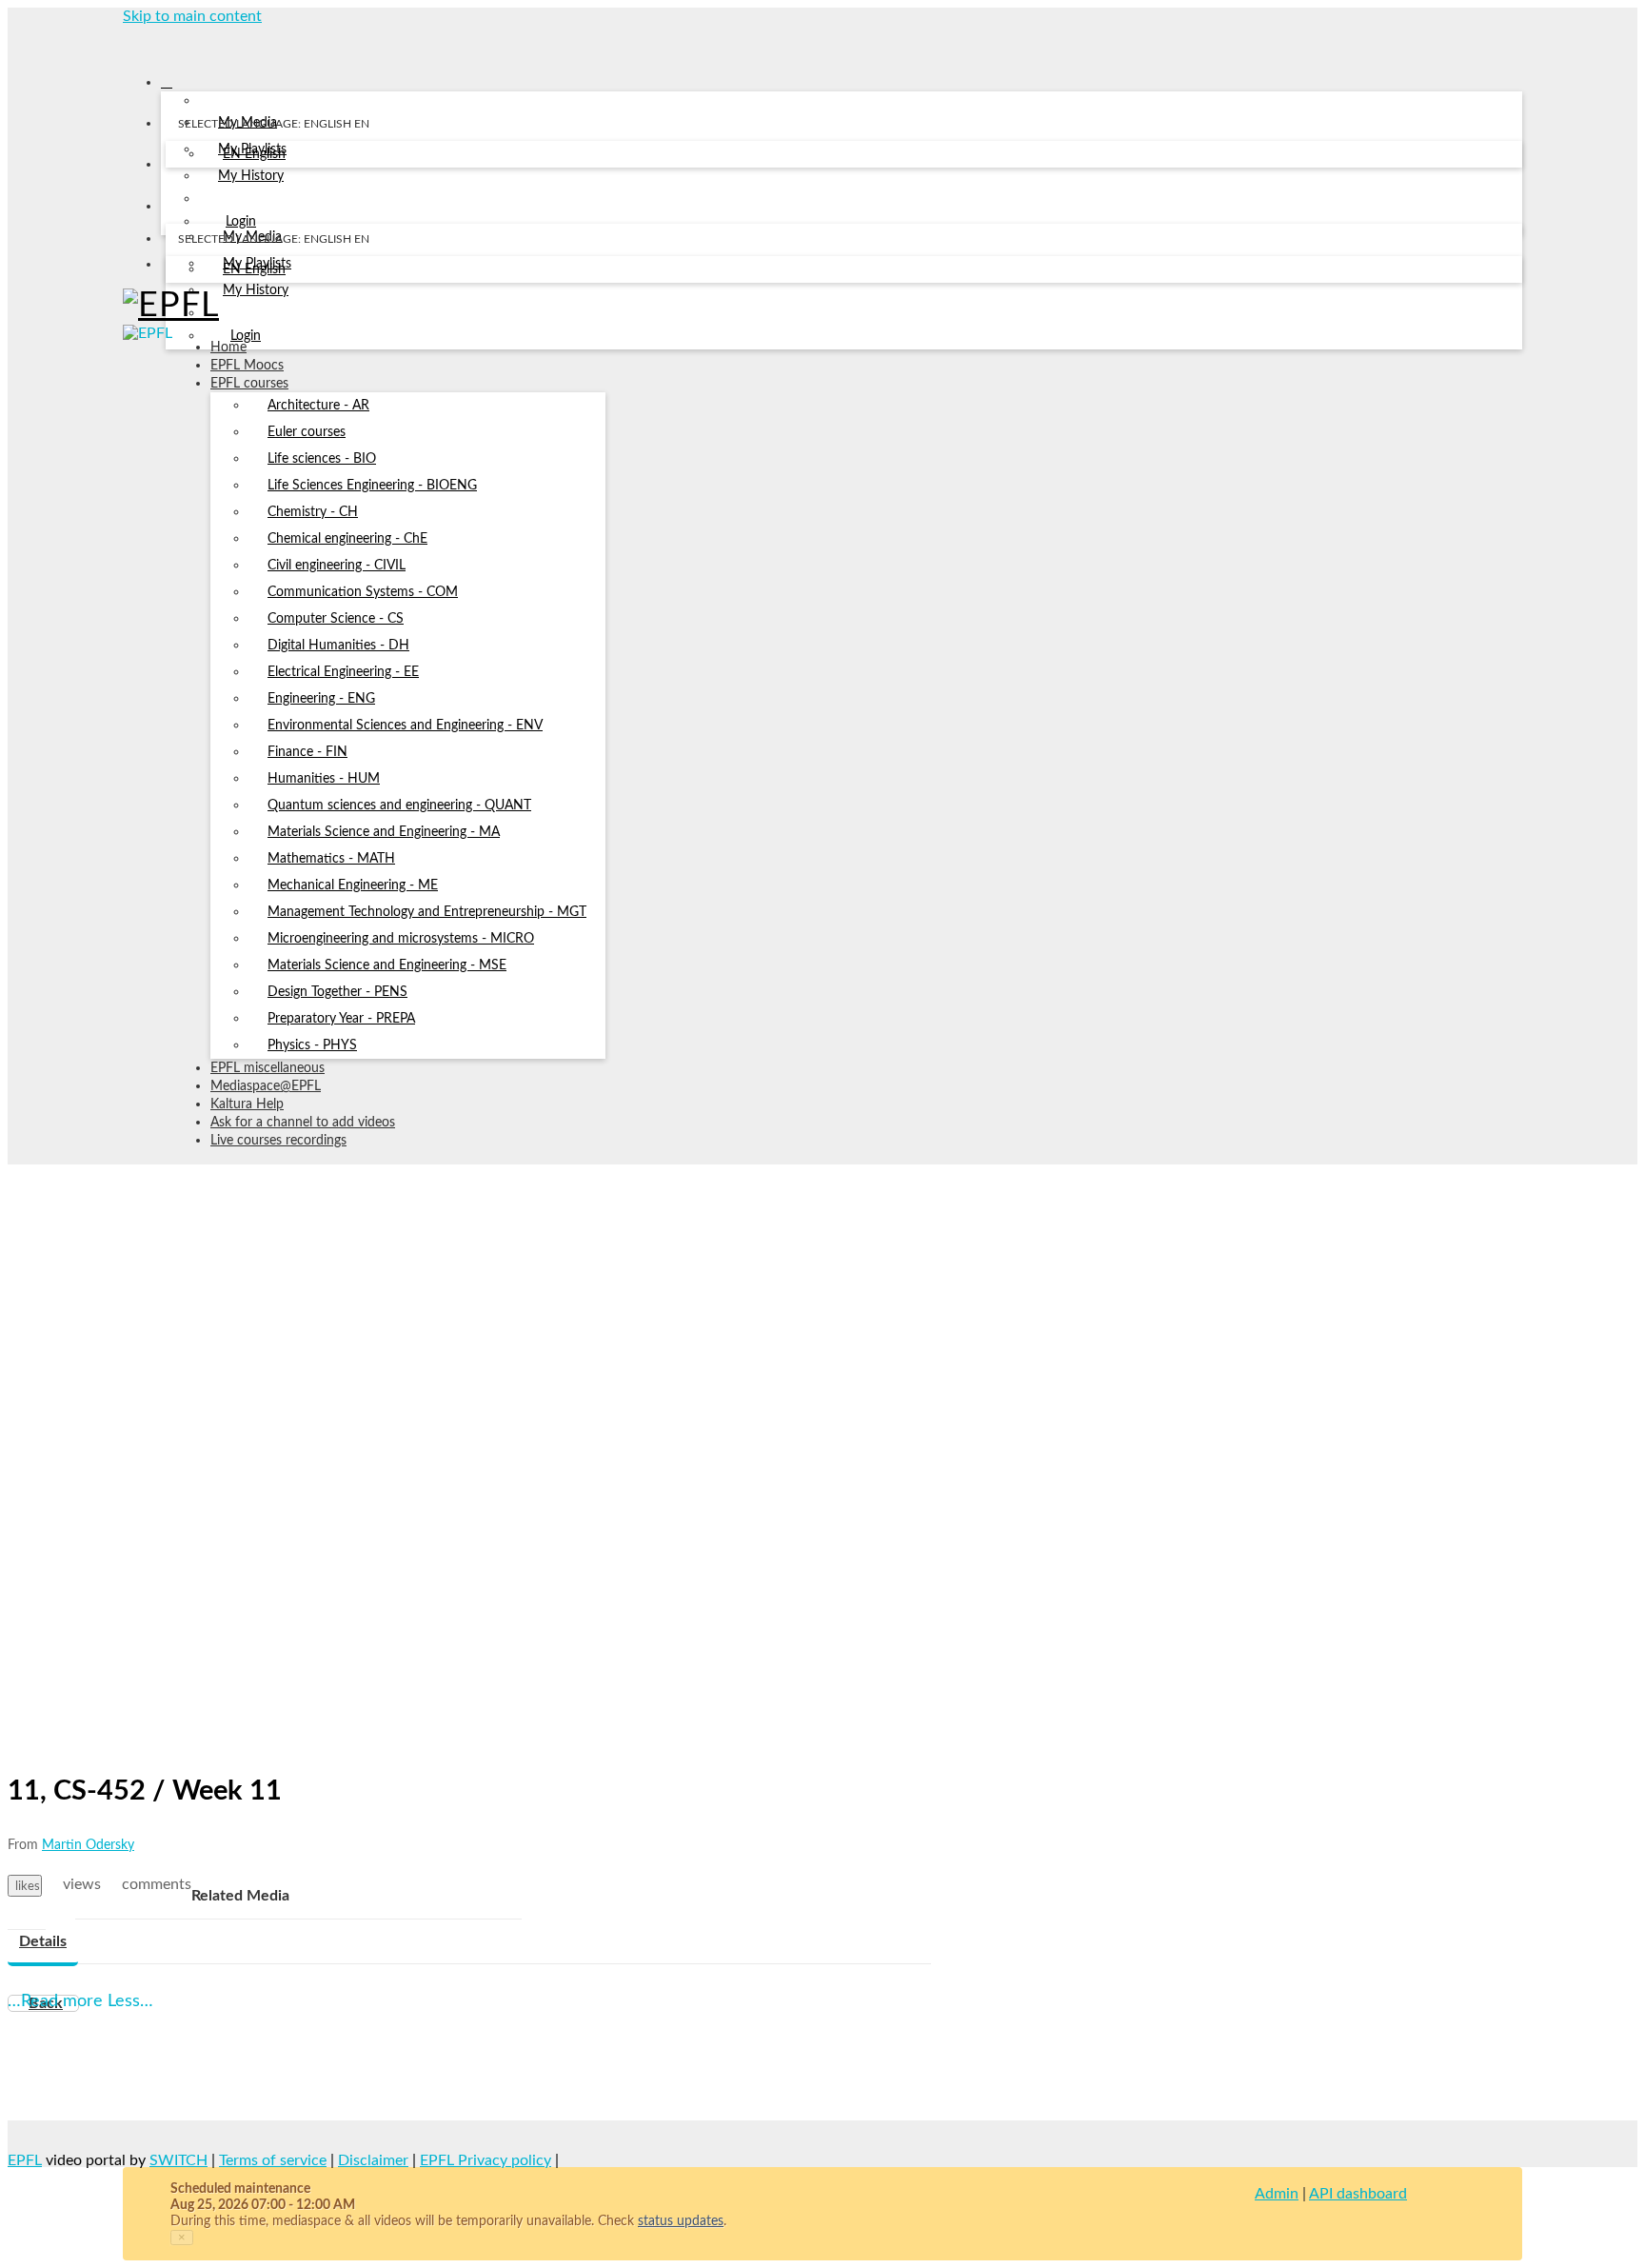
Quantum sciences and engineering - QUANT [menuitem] (399, 806)
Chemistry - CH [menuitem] (313, 512)
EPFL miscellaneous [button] (268, 1068)
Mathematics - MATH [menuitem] (331, 859)
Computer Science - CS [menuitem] (336, 619)
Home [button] (228, 348)
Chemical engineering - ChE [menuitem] (347, 539)
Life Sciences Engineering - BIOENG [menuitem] (372, 486)
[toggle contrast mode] (178, 269)
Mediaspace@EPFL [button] (266, 1086)
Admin (1277, 2194)
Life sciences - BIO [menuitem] (322, 459)
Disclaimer (373, 2160)
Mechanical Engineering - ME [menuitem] (353, 885)
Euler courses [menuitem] (307, 432)
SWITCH (178, 2160)
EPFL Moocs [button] (247, 366)
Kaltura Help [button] (247, 1104)
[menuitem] (254, 155)
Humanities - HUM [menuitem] (324, 779)
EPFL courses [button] (249, 384)
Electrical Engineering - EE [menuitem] (343, 672)
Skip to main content (192, 16)
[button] (129, 42)
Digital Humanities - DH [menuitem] (338, 646)
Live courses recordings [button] (278, 1141)
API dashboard (1358, 2194)
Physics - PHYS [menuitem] (312, 1045)
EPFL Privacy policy (486, 2160)
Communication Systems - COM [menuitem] (363, 592)
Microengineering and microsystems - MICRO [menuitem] (401, 939)
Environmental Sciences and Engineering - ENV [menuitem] (405, 726)
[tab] (43, 1942)
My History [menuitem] (251, 176)
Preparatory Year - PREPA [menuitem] (341, 1019)
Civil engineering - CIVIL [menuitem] (337, 566)
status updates (681, 2221)
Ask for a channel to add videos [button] (303, 1123)
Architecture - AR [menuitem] (318, 406)
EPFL (25, 2160)
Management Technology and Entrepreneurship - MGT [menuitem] (427, 912)
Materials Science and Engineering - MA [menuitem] (384, 832)
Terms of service (273, 2160)
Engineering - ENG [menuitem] (321, 699)
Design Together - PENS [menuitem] (337, 992)
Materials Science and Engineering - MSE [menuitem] (387, 965)
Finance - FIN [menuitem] (307, 752)
